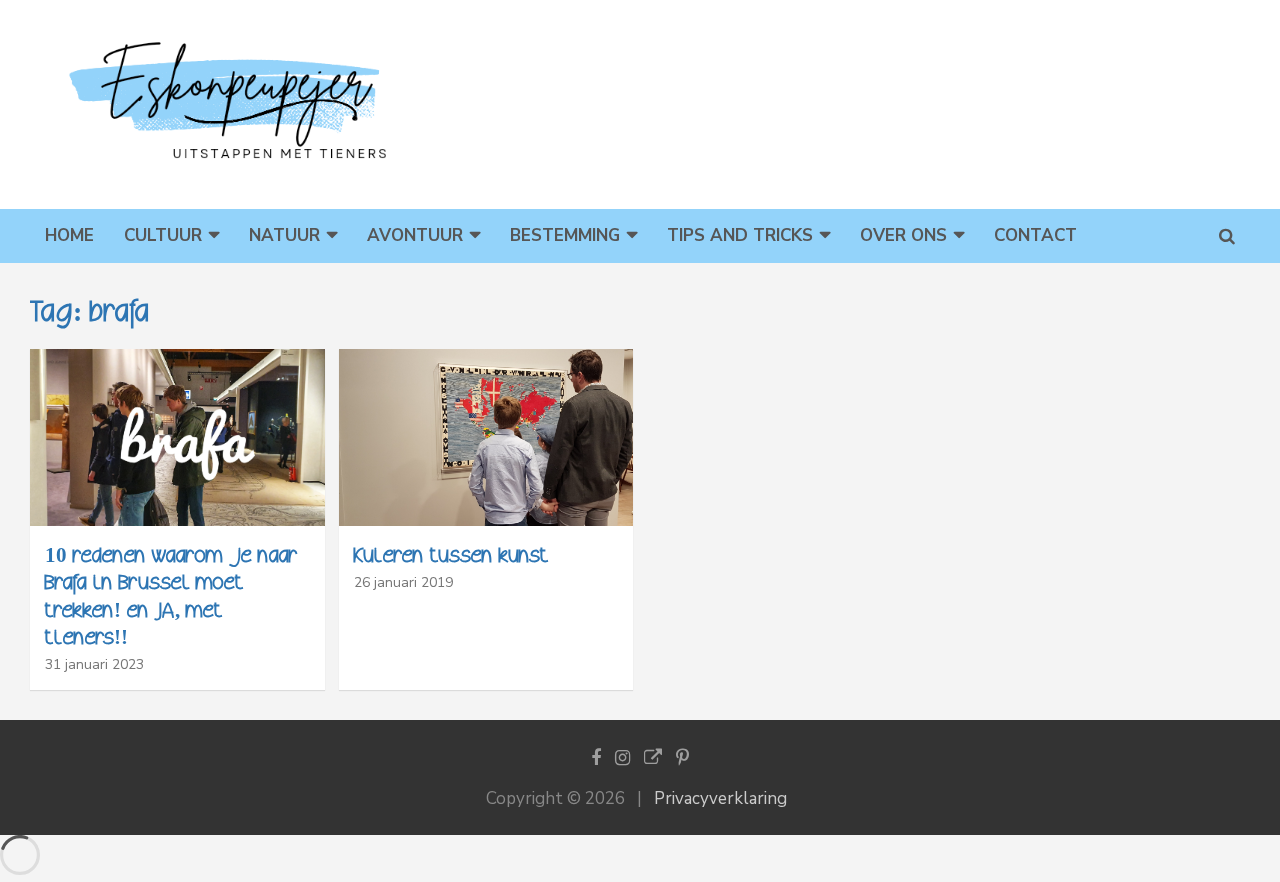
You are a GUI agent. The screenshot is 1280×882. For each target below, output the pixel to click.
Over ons (903, 235)
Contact (1035, 235)
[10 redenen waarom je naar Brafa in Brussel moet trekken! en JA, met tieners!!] (177, 438)
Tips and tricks (740, 235)
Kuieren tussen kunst (451, 554)
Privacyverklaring (720, 798)
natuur (284, 235)
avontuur (415, 235)
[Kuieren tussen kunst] (486, 438)
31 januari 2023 (94, 664)
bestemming (565, 235)
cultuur (163, 235)
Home (69, 235)
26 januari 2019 (403, 582)
